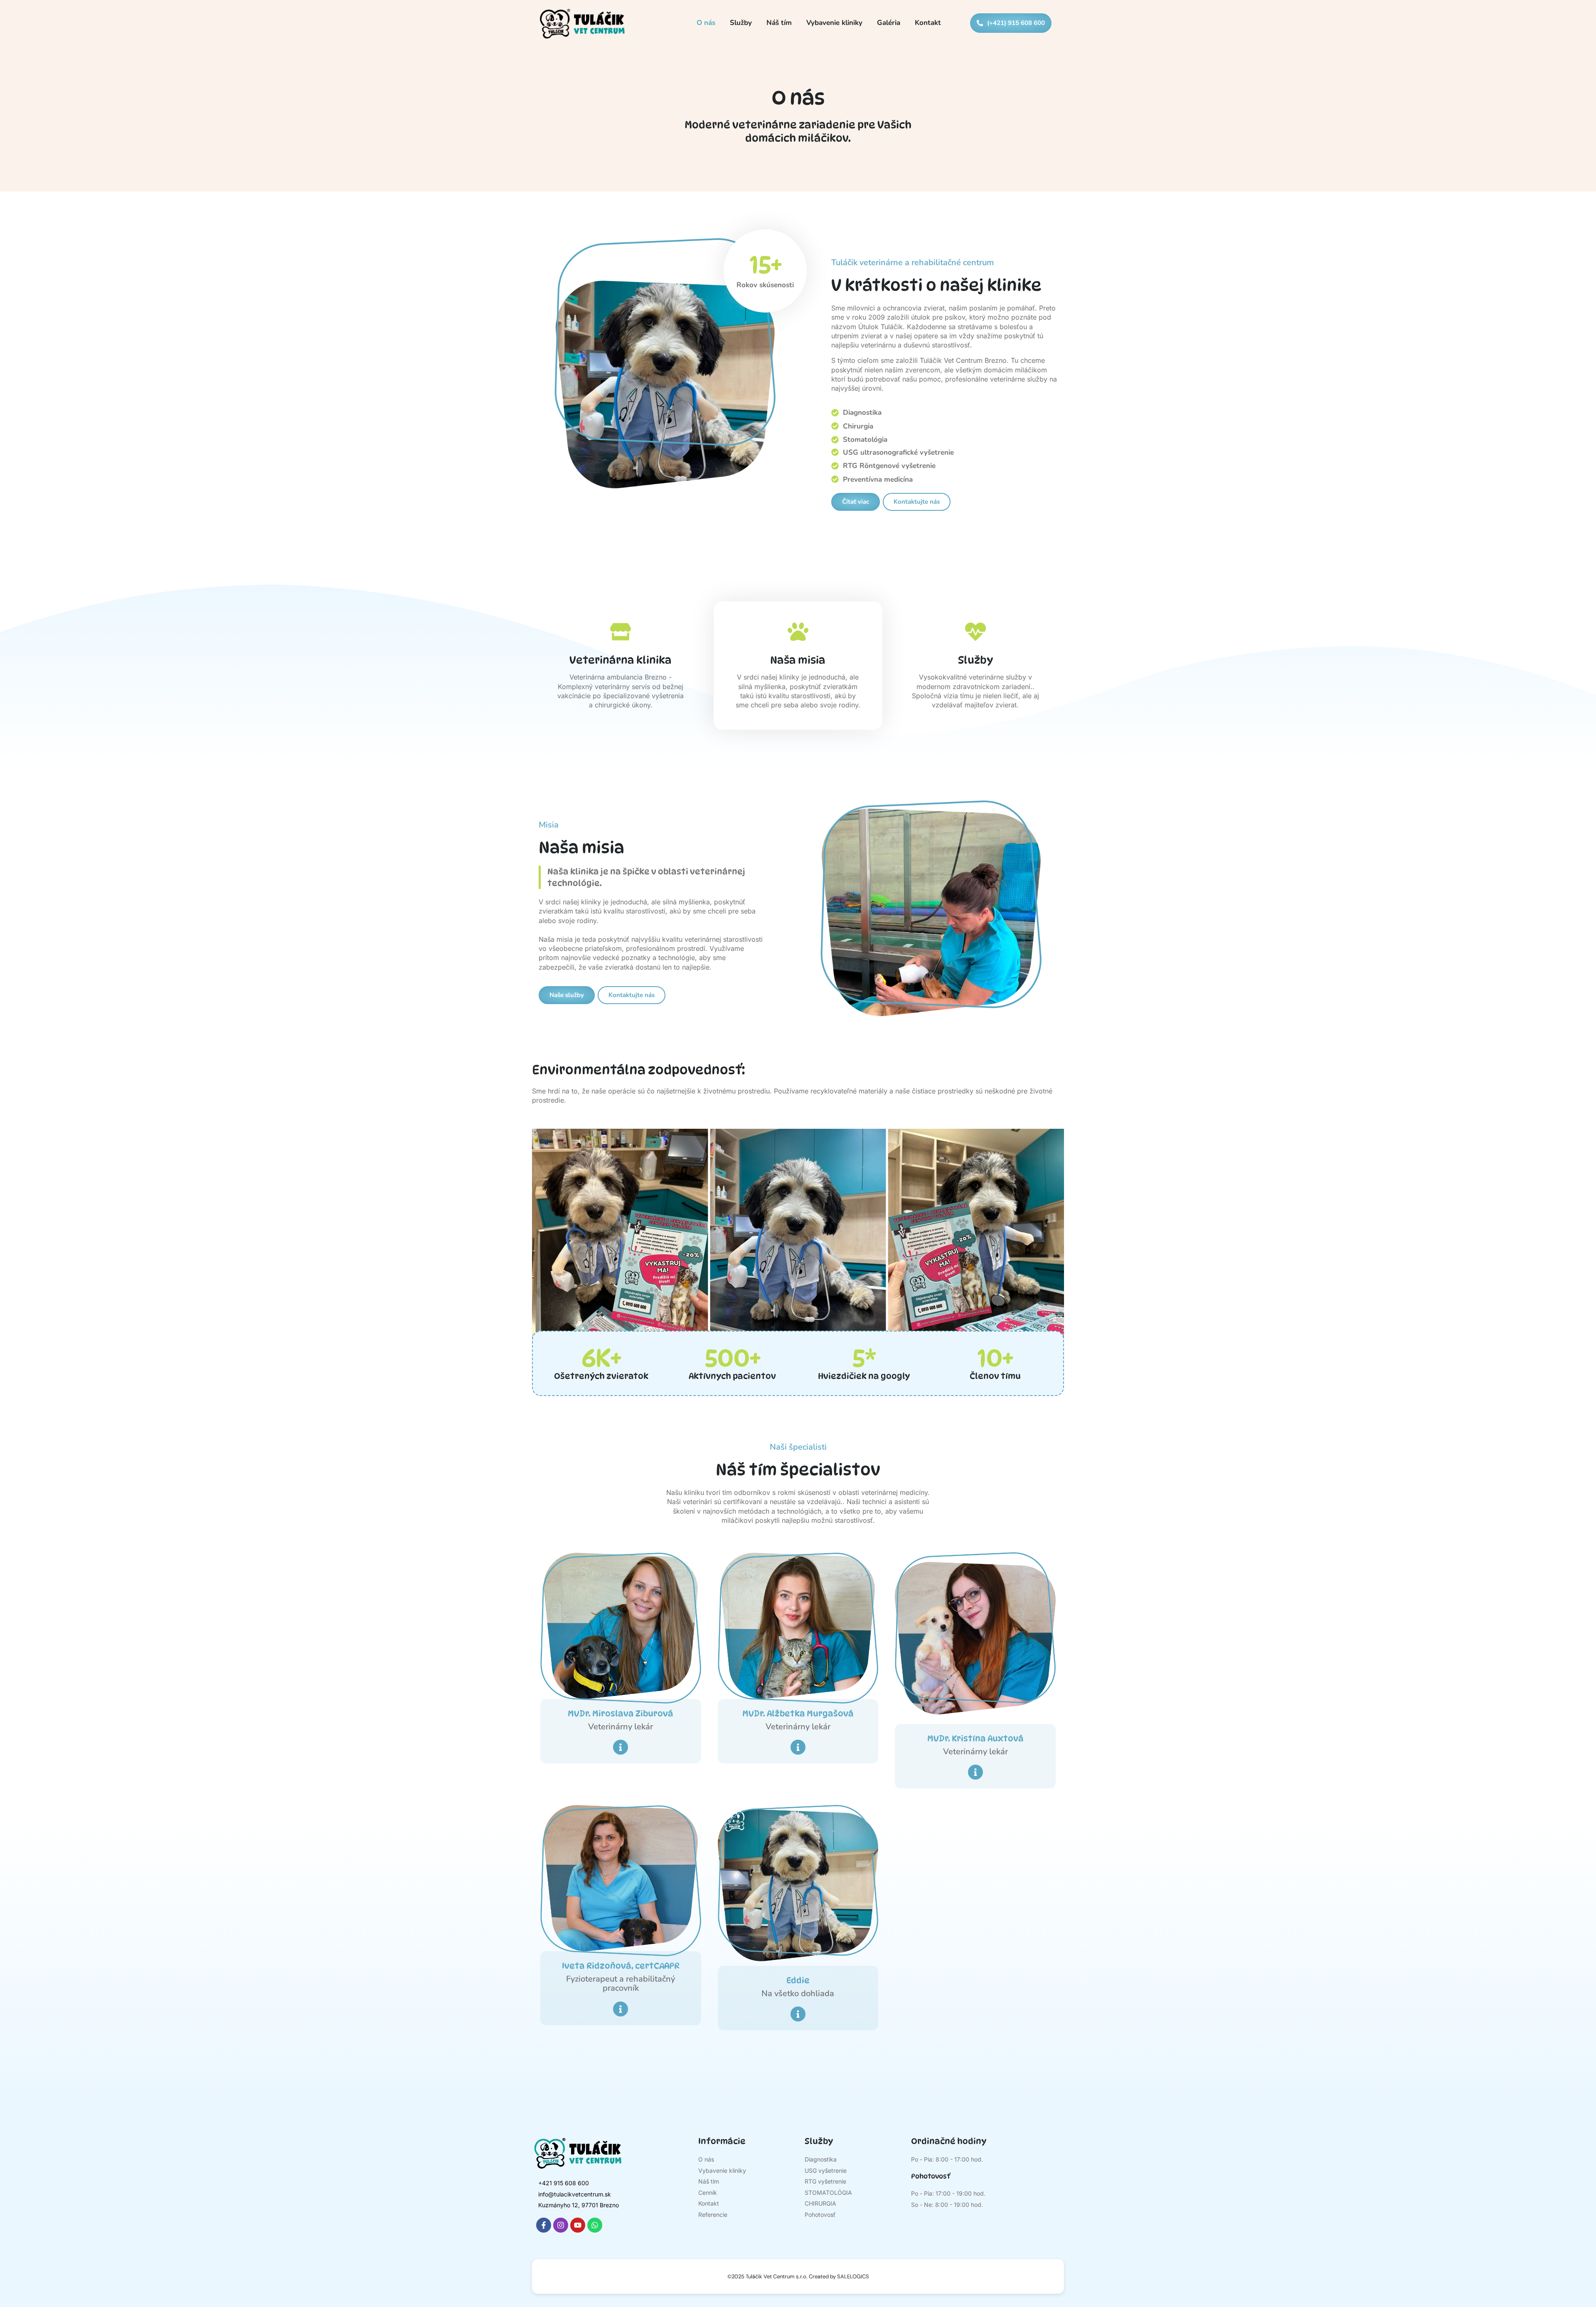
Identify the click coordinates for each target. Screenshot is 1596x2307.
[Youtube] (578, 2225)
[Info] (621, 1747)
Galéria (889, 23)
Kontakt (928, 23)
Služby (741, 23)
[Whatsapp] (595, 2225)
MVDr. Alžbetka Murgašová (798, 1714)
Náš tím (779, 23)
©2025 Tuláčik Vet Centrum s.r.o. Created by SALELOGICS (798, 2276)
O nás (706, 23)
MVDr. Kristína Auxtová (975, 1738)
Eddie (798, 1980)
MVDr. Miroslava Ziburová (621, 1714)
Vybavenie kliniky (834, 23)
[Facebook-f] (544, 2225)
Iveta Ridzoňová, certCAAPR (621, 1966)
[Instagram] (561, 2225)
